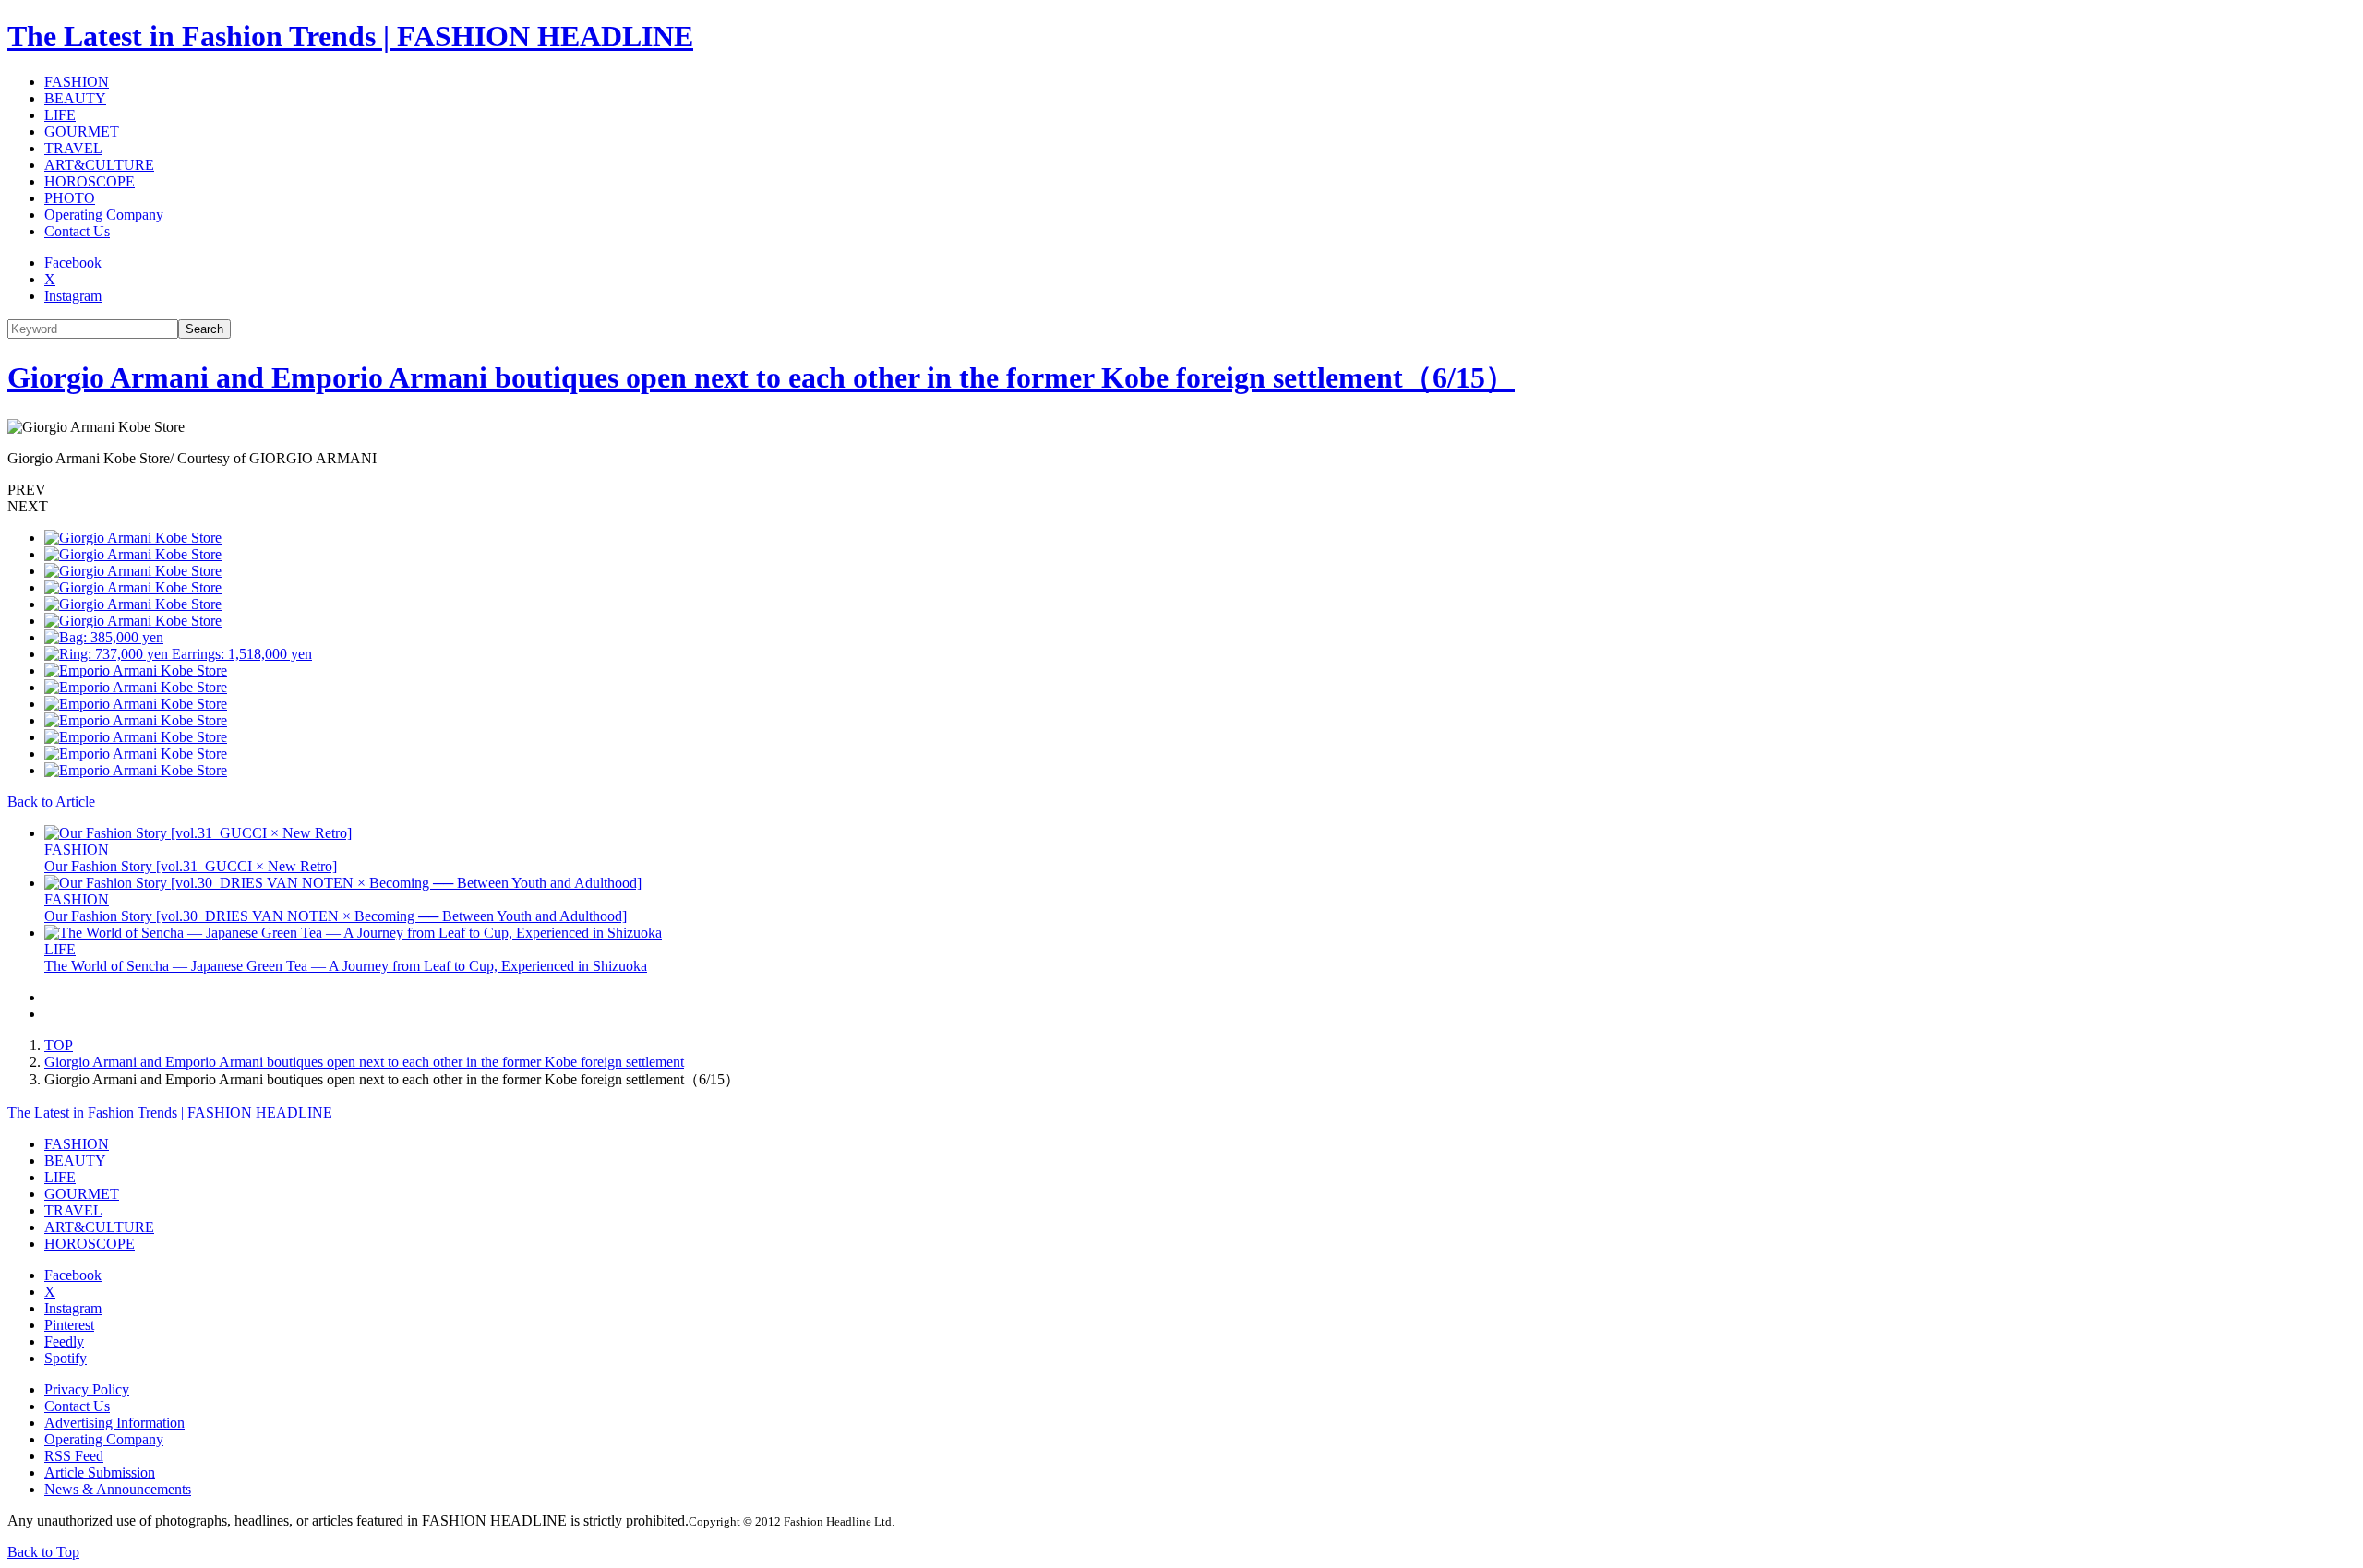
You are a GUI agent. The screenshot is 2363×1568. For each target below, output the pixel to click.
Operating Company (104, 215)
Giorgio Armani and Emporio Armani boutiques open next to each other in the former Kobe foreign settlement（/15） (761, 377)
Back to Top (43, 1552)
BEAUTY (75, 98)
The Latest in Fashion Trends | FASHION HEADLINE (350, 36)
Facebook (73, 263)
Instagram (73, 296)
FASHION (77, 82)
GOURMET (82, 132)
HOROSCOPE (90, 181)
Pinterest (69, 1325)
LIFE (60, 115)
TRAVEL (73, 148)
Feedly (64, 1341)
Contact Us (77, 231)
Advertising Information (114, 1423)
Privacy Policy (87, 1389)
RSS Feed (74, 1456)
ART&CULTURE (99, 165)
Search (204, 329)
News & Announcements (118, 1489)
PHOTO (70, 198)
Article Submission (100, 1472)
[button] (1181, 490)
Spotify (66, 1358)
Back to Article (51, 802)
